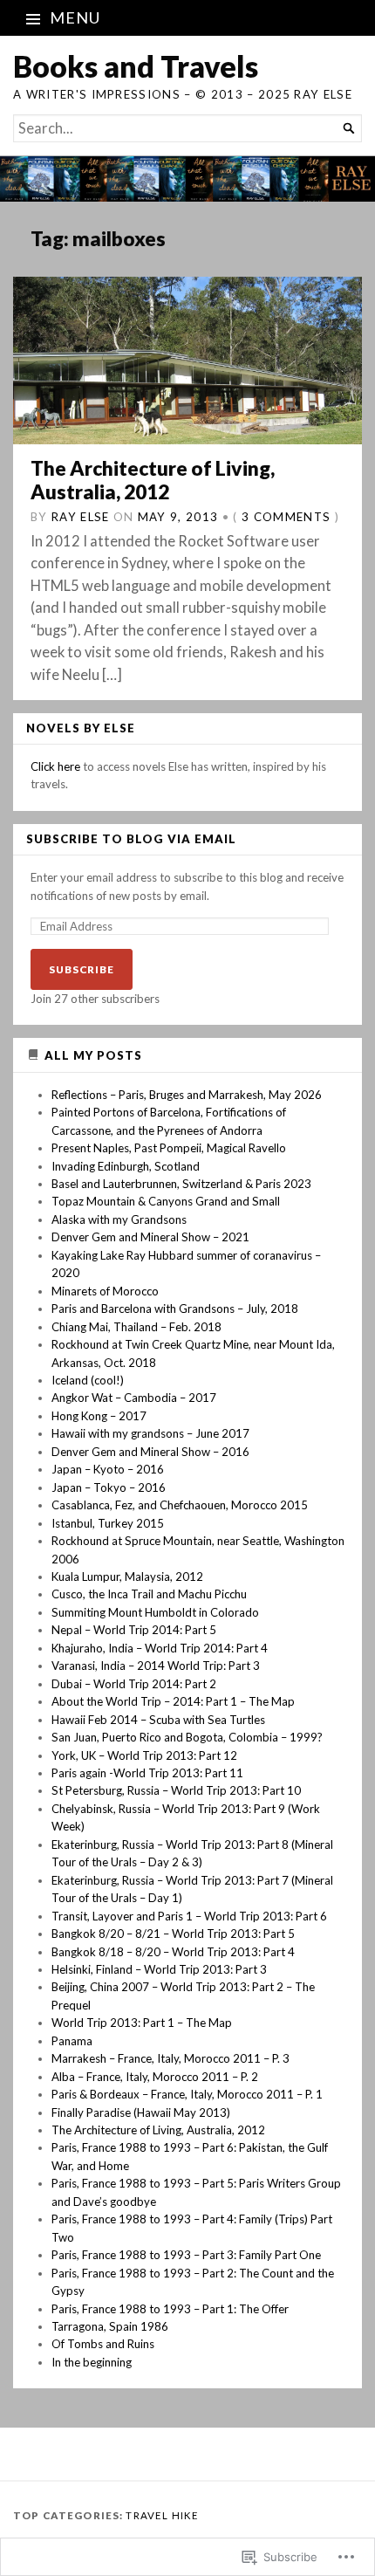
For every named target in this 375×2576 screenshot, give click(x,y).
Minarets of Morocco (105, 1291)
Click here (55, 766)
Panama (72, 2041)
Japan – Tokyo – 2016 (109, 1487)
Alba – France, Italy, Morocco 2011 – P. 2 (155, 2077)
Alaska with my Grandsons (119, 1219)
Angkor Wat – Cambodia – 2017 (134, 1398)
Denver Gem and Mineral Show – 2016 (150, 1452)
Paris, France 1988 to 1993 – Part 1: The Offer (170, 2309)
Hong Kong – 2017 (99, 1416)
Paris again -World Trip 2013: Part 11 (147, 1773)
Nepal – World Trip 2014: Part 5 (134, 1630)
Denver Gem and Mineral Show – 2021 (150, 1237)
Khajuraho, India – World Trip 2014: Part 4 (160, 1648)
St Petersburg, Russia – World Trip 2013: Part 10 (176, 1790)
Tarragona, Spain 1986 (110, 2326)
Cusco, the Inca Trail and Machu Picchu (149, 1594)
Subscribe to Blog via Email (131, 839)
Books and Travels (136, 66)
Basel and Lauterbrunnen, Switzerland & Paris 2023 (181, 1184)
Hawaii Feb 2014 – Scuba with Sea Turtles (158, 1720)
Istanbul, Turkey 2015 (108, 1523)
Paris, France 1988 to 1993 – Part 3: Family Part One (186, 2255)
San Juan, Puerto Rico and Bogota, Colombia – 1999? (187, 1737)
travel (147, 2515)
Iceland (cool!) (88, 1380)
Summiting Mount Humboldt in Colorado (155, 1612)
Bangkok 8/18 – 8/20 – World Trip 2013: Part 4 (173, 1952)
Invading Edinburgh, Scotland (126, 1166)
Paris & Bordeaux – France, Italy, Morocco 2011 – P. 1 (187, 2094)
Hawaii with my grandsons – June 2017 (150, 1433)
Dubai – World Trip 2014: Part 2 (134, 1684)
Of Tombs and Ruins (103, 2344)
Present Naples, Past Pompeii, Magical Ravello (169, 1148)
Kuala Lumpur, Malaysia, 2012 (127, 1577)
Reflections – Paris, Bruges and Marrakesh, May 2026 (187, 1095)
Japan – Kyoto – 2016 (108, 1469)
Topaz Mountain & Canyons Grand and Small (166, 1201)
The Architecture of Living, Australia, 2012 (153, 480)
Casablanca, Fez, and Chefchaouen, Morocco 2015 (180, 1505)
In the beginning (92, 2362)
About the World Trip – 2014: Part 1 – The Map (173, 1701)
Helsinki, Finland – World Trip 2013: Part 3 (159, 1969)
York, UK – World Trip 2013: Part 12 (144, 1755)
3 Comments (286, 517)
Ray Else (81, 517)
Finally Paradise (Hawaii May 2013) (141, 2112)
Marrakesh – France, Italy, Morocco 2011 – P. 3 (170, 2058)
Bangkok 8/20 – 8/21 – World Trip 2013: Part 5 (173, 1934)
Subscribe (82, 969)
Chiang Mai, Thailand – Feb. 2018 (136, 1327)
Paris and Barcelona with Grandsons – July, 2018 (175, 1309)
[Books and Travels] (187, 179)
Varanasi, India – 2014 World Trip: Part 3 (156, 1666)
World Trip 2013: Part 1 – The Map (142, 2023)
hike (186, 2515)
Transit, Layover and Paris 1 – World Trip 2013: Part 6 (189, 1916)
